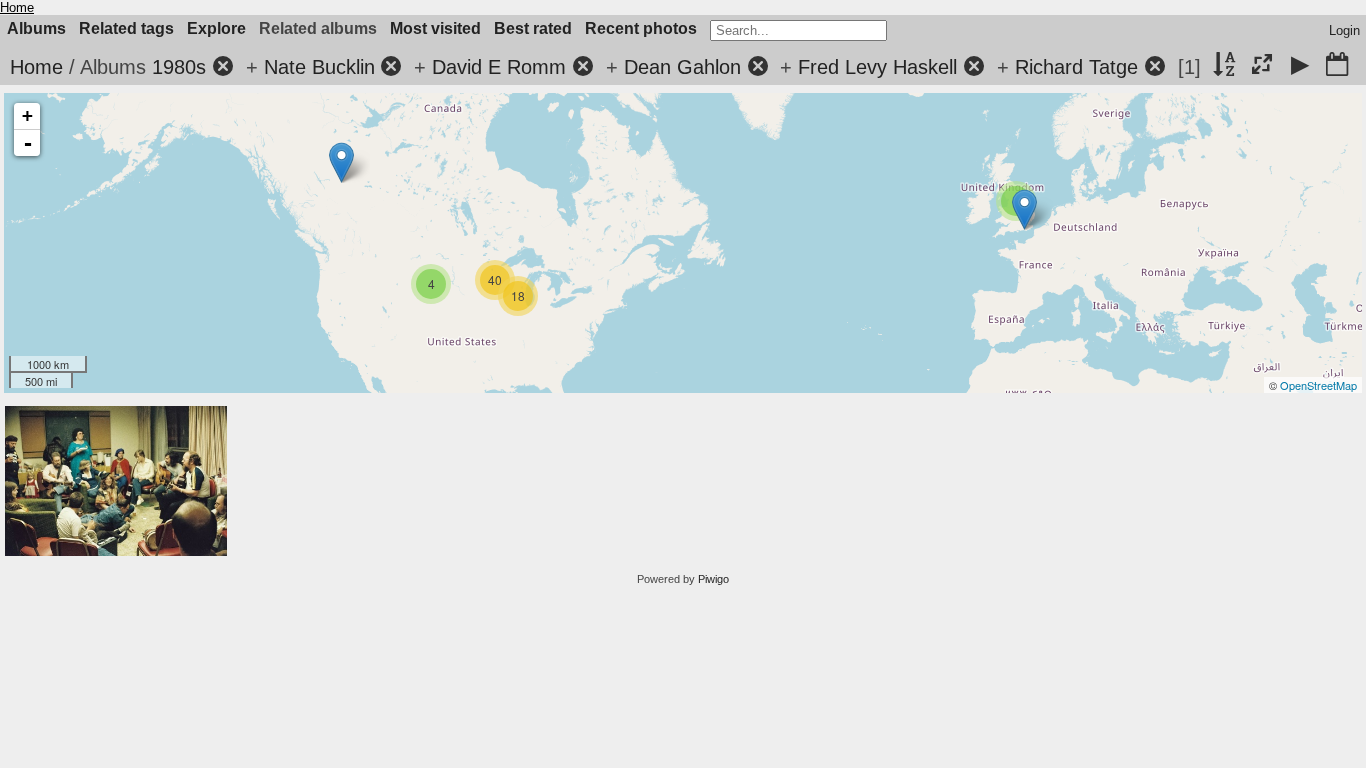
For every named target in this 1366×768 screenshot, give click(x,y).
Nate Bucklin (319, 67)
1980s (179, 67)
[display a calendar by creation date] (1337, 66)
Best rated (533, 28)
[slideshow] (1300, 66)
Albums (36, 28)
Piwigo (713, 579)
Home (17, 7)
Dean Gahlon (682, 67)
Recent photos (641, 28)
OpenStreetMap (1318, 385)
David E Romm (499, 67)
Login (1344, 30)
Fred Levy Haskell (877, 67)
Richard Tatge (1076, 67)
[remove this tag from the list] (223, 67)
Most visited (435, 28)
